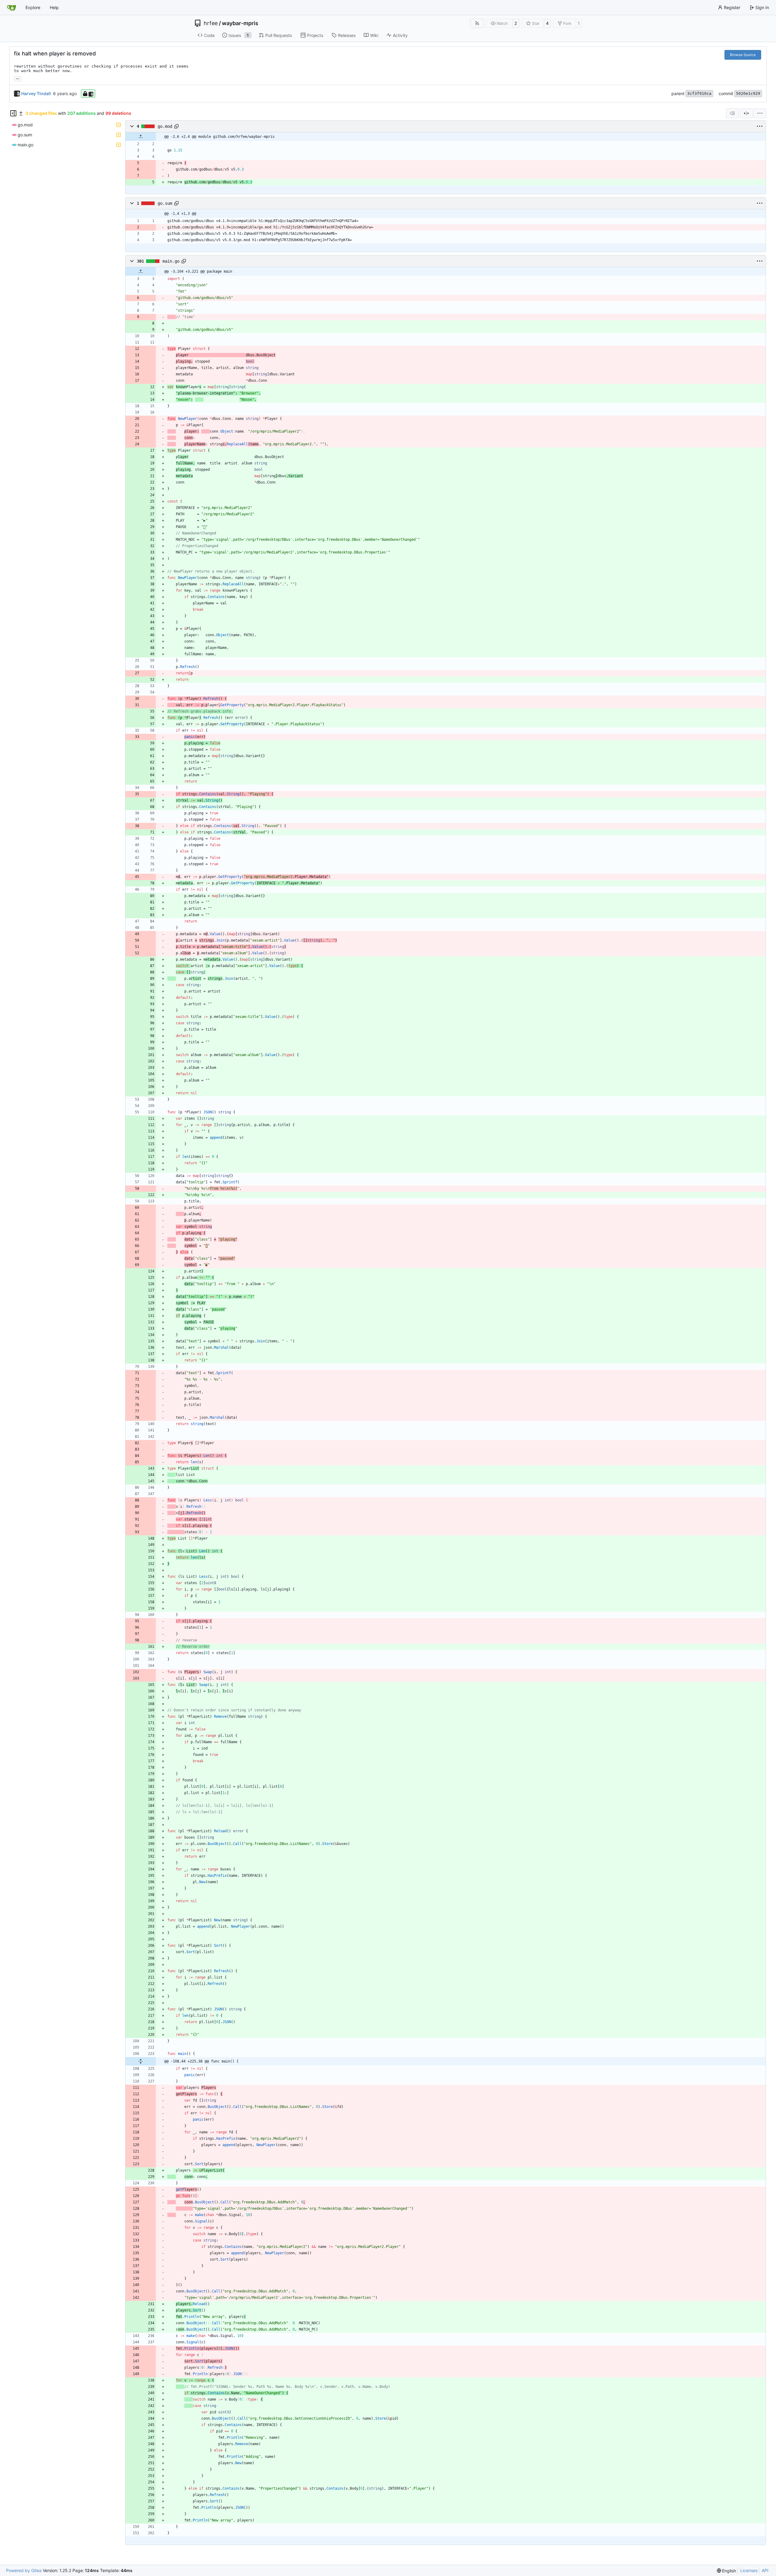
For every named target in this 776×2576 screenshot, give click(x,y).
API (765, 2570)
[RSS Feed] (477, 23)
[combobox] (732, 113)
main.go (171, 261)
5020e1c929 (748, 93)
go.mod (165, 126)
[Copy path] (176, 126)
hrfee (211, 23)
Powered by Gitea (24, 2570)
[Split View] (746, 113)
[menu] (760, 113)
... (18, 78)
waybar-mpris (240, 23)
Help (54, 7)
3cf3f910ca (699, 93)
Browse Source (743, 55)
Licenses (749, 2570)
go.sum (165, 203)
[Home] (12, 8)
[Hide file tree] (13, 113)
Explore (33, 7)
